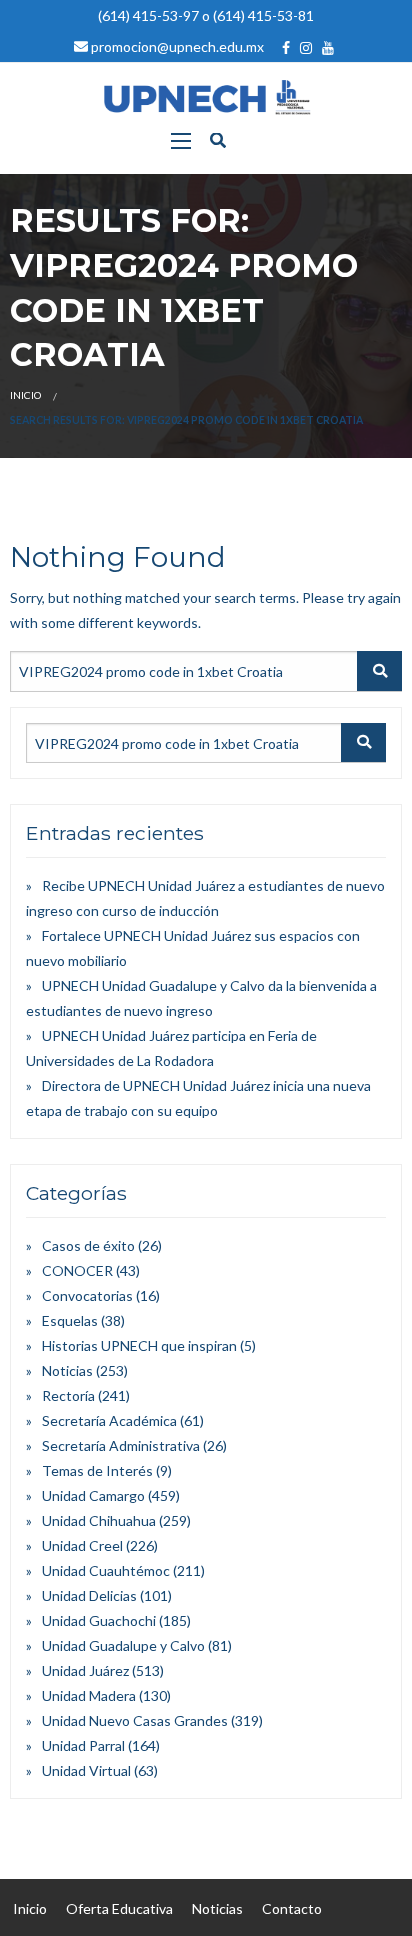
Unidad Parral (83, 1745)
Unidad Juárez (85, 1670)
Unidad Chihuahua (99, 1520)
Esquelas (70, 1320)
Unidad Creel (82, 1545)
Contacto (292, 1908)
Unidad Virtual (86, 1770)
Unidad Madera (89, 1695)
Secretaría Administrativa (121, 1445)
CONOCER (77, 1270)
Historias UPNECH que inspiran (139, 1345)
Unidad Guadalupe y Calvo (123, 1645)
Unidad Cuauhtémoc (106, 1570)
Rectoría (68, 1395)
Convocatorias (87, 1295)
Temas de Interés (97, 1470)
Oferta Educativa (119, 1908)
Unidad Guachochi (99, 1620)
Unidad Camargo (93, 1495)
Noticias (67, 1370)
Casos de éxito (88, 1245)
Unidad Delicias (89, 1595)
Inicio (25, 395)
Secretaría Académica (109, 1420)
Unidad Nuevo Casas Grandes (135, 1720)
